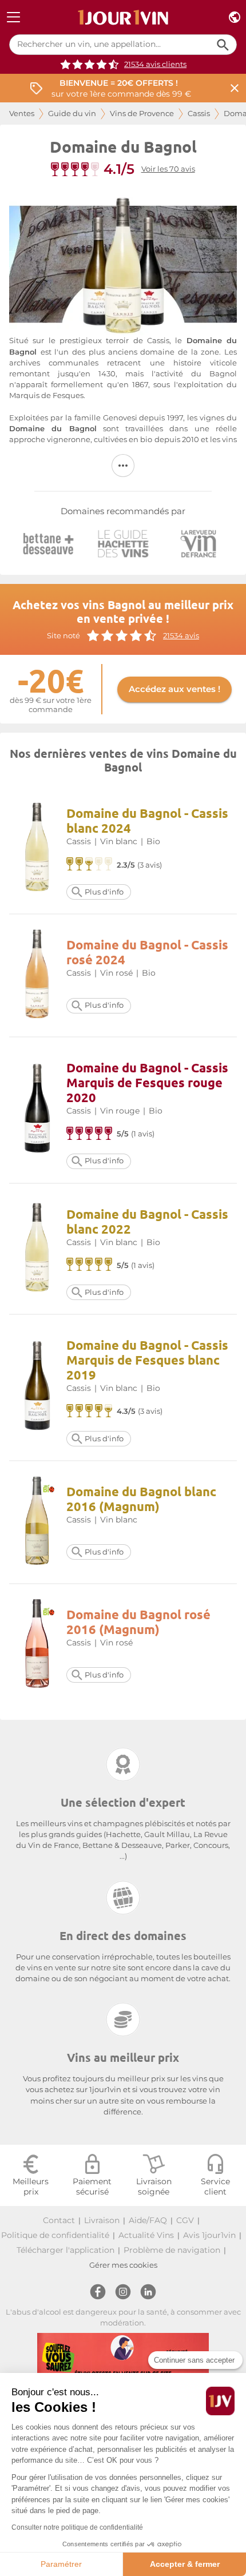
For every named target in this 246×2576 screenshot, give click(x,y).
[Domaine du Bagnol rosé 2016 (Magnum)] (37, 1645)
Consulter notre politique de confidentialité (77, 2527)
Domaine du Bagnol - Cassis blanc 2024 (147, 820)
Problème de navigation (172, 2250)
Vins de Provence (142, 114)
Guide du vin (72, 114)
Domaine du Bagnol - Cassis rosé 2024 (147, 952)
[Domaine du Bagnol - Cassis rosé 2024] (37, 975)
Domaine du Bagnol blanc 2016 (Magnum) (141, 1499)
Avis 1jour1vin (209, 2235)
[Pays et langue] (235, 17)
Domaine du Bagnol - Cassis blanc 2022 (147, 1221)
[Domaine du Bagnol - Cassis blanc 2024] (37, 848)
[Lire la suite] (123, 466)
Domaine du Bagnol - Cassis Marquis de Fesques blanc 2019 (147, 1360)
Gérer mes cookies (123, 2265)
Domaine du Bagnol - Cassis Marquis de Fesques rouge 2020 (147, 1082)
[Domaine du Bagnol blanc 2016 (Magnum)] (37, 1522)
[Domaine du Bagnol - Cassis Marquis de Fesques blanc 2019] (37, 1387)
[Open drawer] (13, 17)
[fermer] (235, 88)
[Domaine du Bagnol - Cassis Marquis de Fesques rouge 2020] (37, 1110)
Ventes (22, 114)
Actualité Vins (146, 2235)
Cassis (199, 114)
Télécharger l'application (66, 2250)
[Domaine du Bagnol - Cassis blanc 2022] (37, 1249)
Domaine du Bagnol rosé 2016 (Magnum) (138, 1622)
